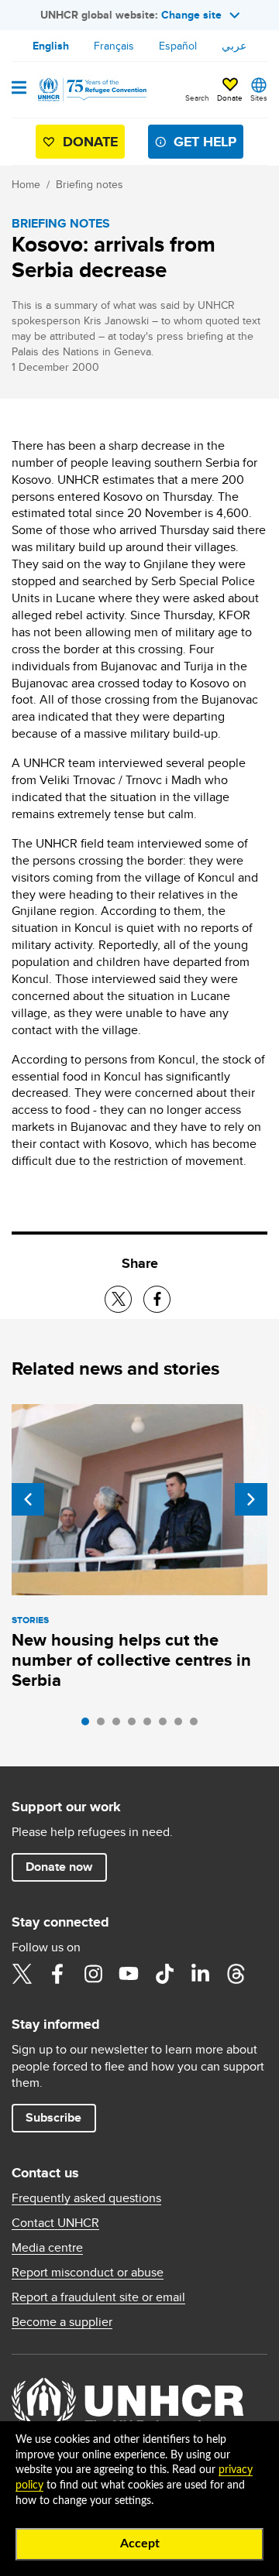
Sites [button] (259, 98)
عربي (234, 46)
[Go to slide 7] (182, 1725)
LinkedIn (200, 1974)
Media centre (47, 2248)
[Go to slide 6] (167, 1725)
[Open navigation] (19, 89)
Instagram (93, 1974)
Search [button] (197, 98)
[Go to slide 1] (89, 1725)
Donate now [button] (59, 1867)
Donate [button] (230, 98)
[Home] (91, 90)
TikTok (164, 1974)
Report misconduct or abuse (88, 2273)
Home (26, 184)
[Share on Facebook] (157, 1299)
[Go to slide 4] (136, 1725)
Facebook (57, 1974)
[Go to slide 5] (151, 1725)
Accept (140, 2543)
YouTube (129, 1974)
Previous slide (28, 1499)
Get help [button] (205, 142)
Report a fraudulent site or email (98, 2297)
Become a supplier (62, 2322)
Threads (236, 1974)
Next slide (251, 1499)
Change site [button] (191, 15)
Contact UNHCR (55, 2223)
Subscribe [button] (53, 2117)
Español (178, 46)
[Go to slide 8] (198, 1725)
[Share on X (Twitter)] (118, 1299)
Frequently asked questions (86, 2198)
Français (114, 46)
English (51, 46)
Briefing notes (90, 184)
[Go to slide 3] (120, 1725)
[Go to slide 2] (105, 1725)
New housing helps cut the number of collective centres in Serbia (131, 1660)
